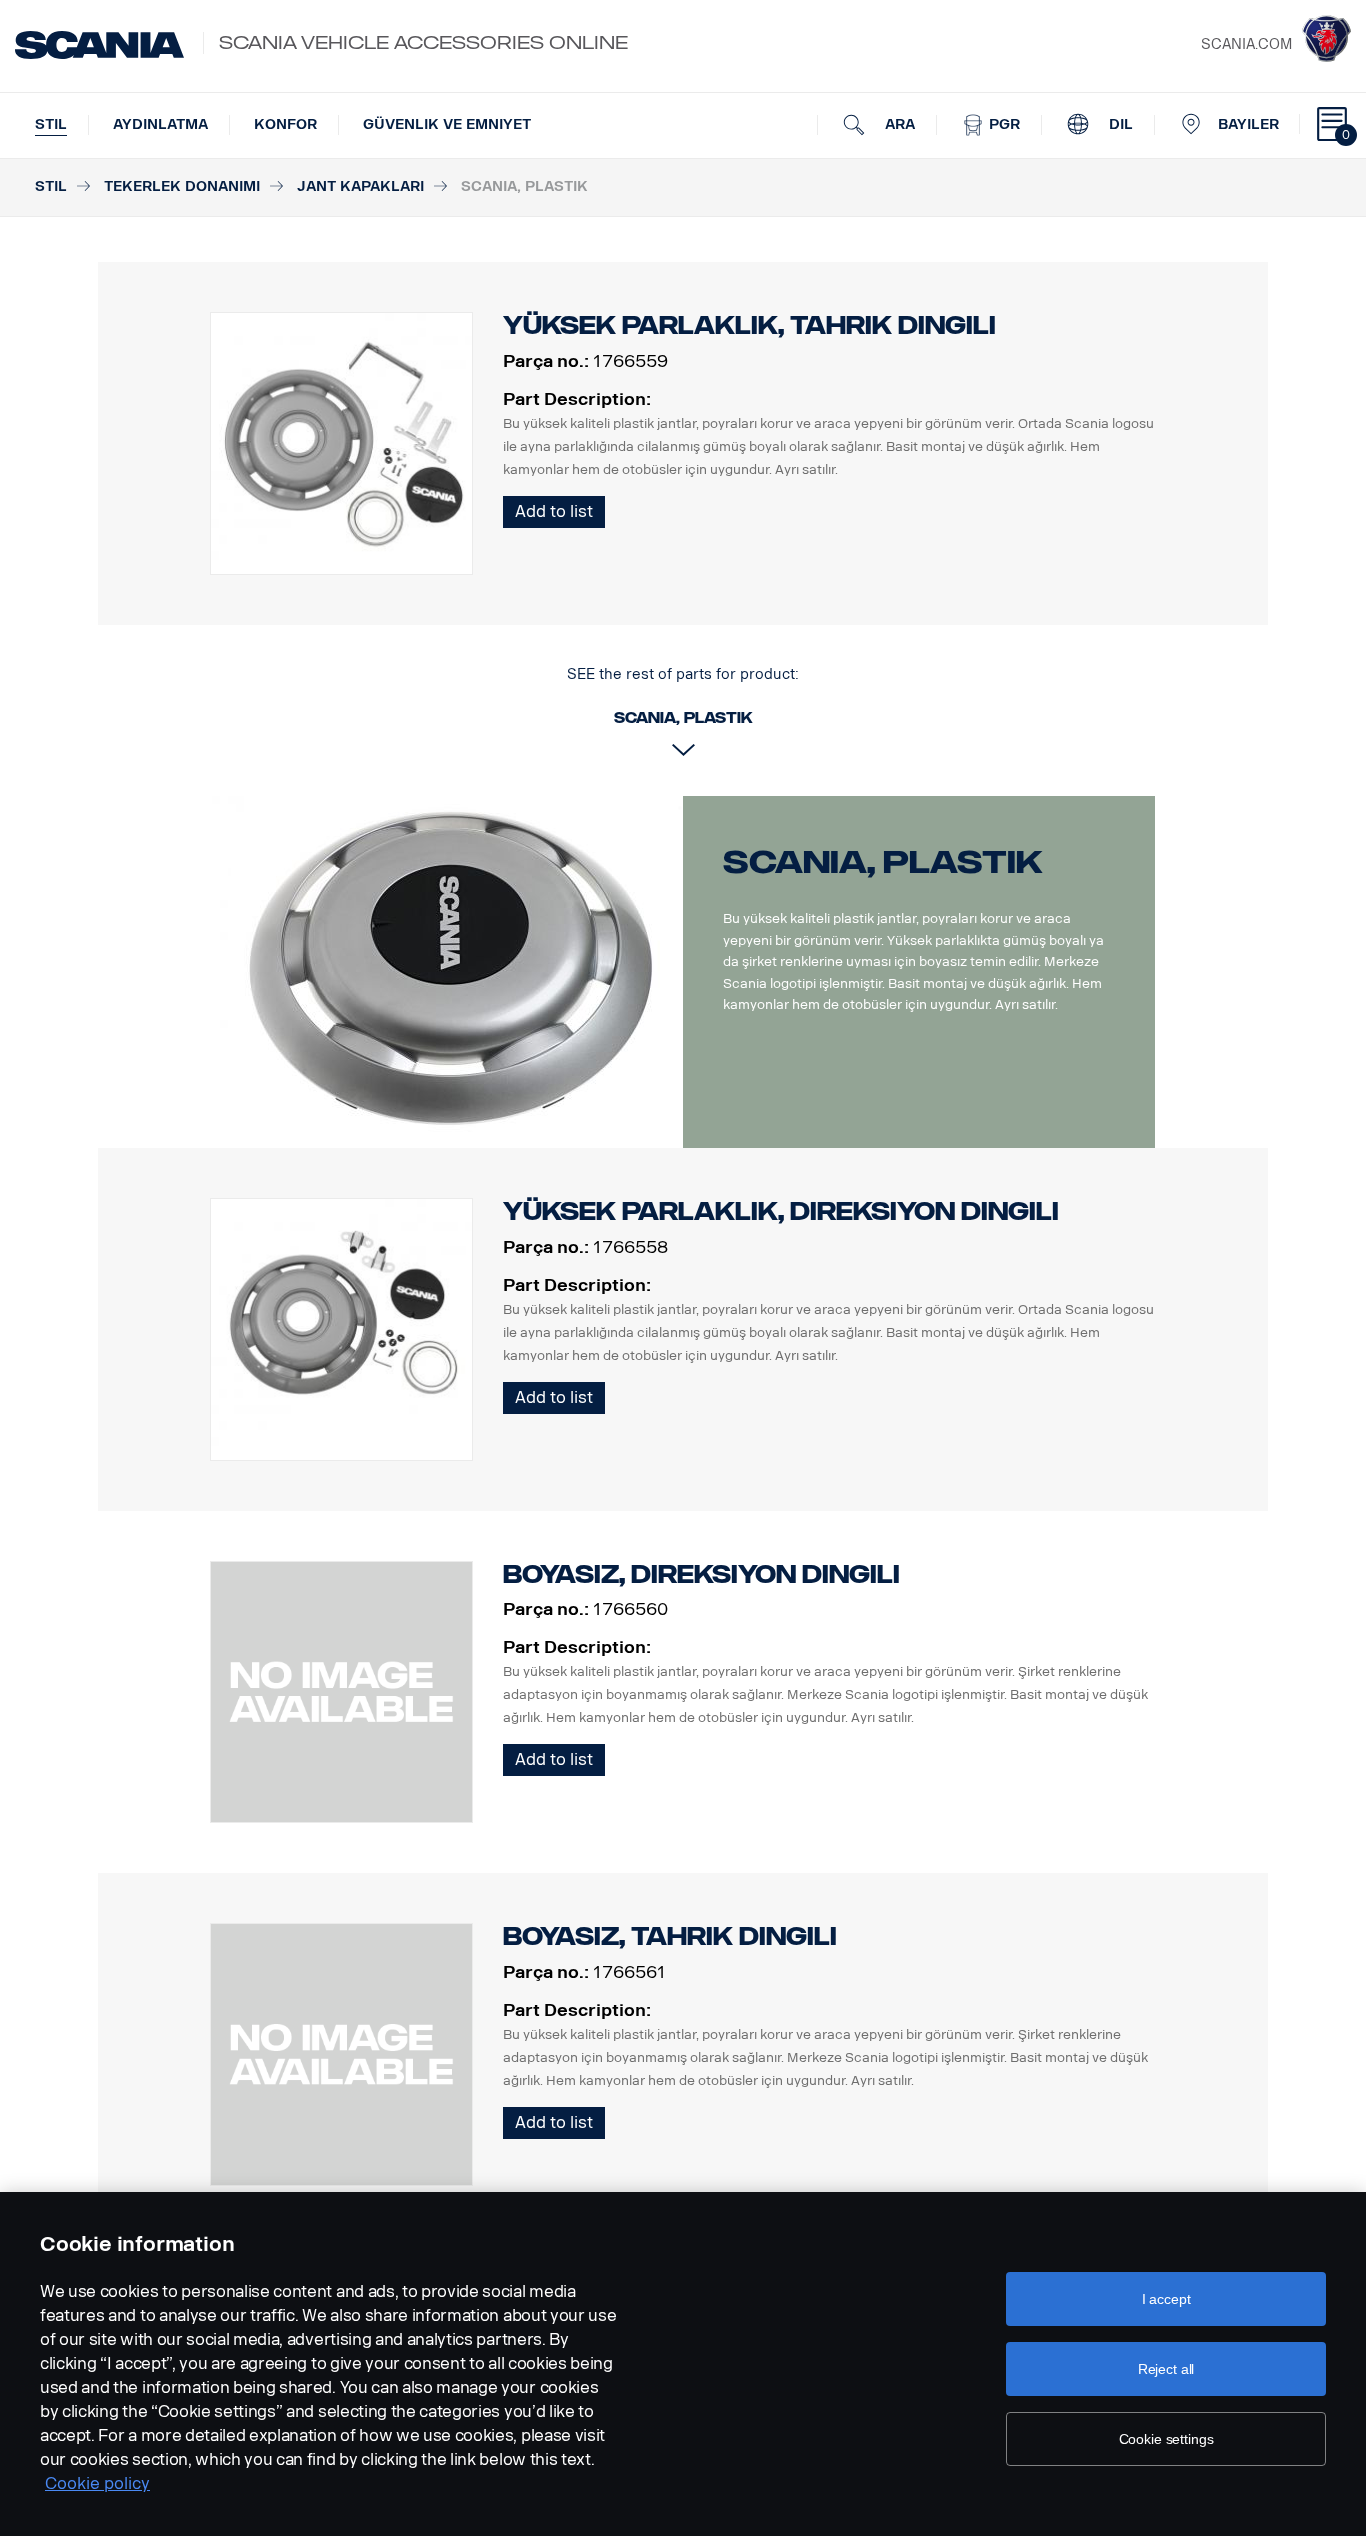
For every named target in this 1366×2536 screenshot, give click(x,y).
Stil (51, 124)
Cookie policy (97, 2483)
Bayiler (1248, 124)
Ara (898, 124)
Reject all (1166, 2369)
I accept (1166, 2299)
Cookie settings (1166, 2439)
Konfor (285, 124)
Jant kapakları (360, 186)
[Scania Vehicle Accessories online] (99, 45)
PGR (1002, 124)
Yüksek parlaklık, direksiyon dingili (781, 1211)
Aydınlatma (160, 124)
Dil (1119, 124)
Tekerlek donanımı (182, 186)
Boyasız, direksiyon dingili (701, 1574)
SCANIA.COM (1246, 44)
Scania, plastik (883, 862)
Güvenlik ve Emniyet (447, 124)
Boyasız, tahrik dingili (670, 1936)
